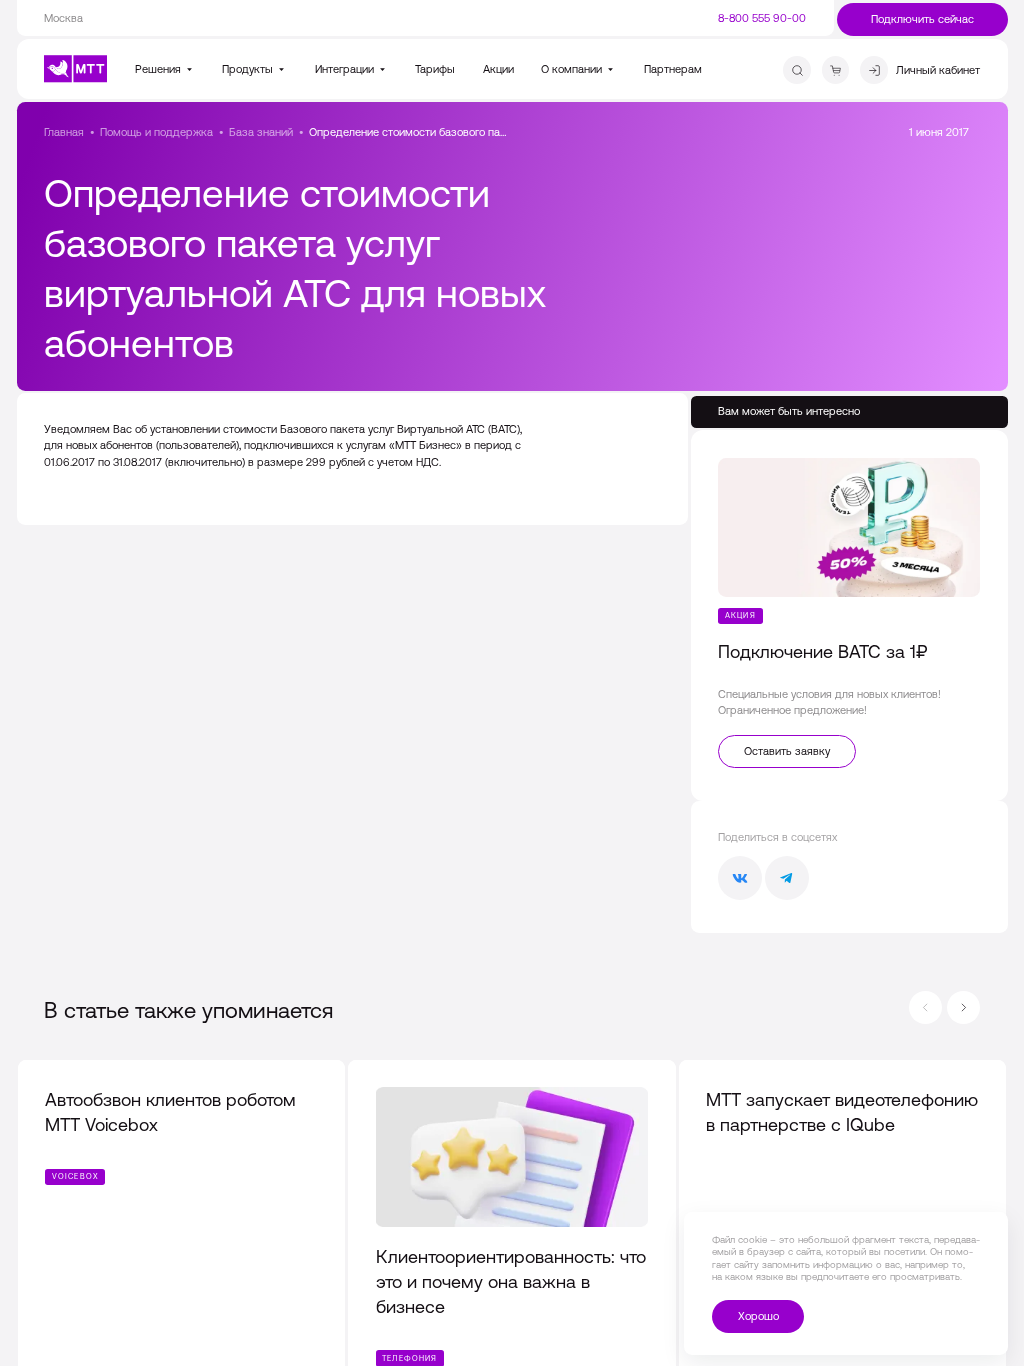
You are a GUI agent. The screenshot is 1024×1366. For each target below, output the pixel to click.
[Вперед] (963, 1007)
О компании (573, 69)
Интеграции (346, 69)
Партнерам (673, 69)
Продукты (249, 69)
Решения (159, 69)
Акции (498, 69)
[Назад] (925, 1007)
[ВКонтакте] (740, 878)
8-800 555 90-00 (762, 18)
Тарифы (435, 69)
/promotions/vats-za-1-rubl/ (849, 615)
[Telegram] (787, 878)
